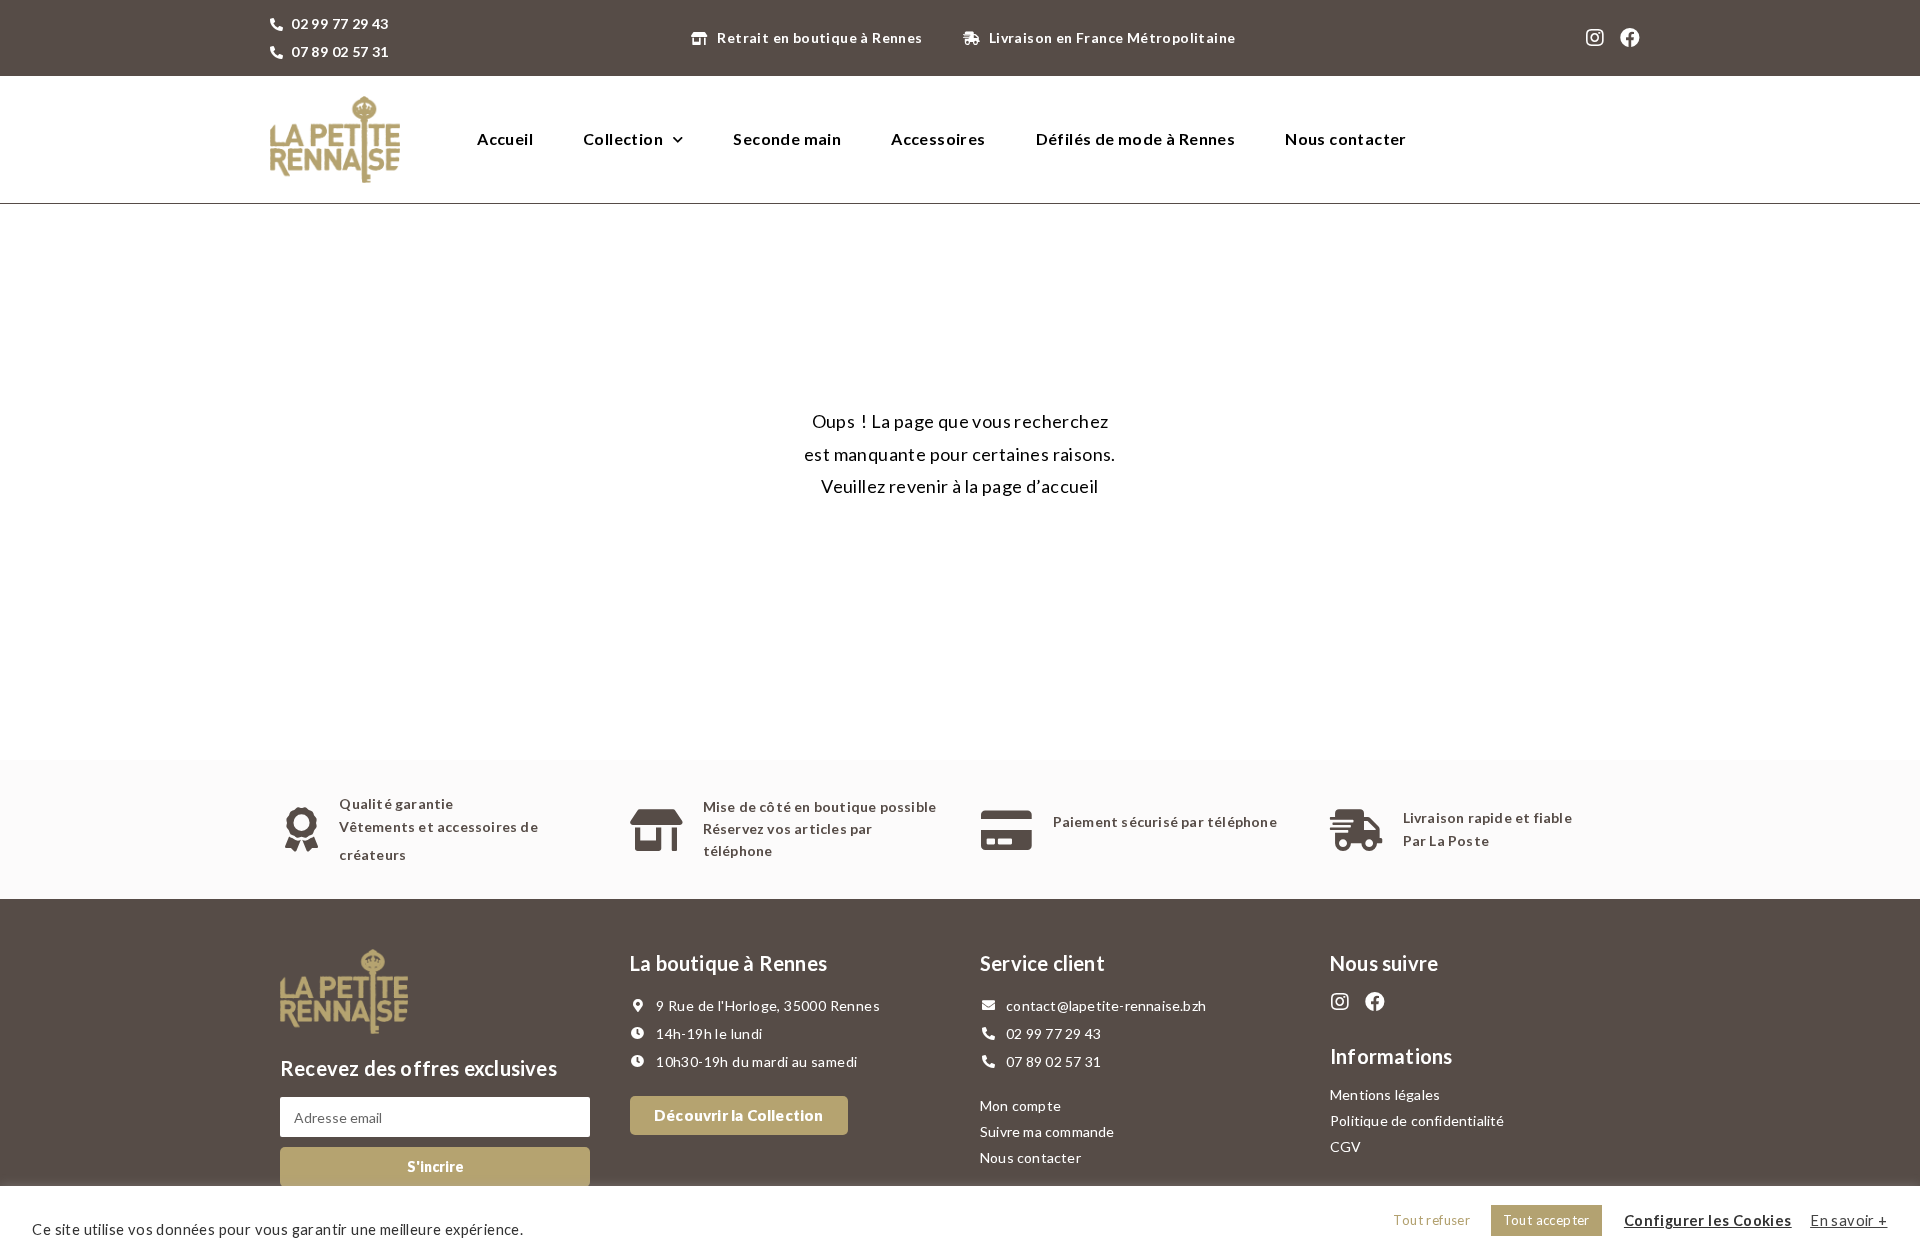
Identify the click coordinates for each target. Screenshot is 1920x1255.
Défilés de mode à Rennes (1136, 138)
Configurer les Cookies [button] (1708, 1220)
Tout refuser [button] (1431, 1220)
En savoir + (1848, 1220)
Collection (623, 138)
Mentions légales (1385, 1094)
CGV (1346, 1146)
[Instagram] (1595, 38)
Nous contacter (1346, 138)
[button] (739, 1115)
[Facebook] (1631, 38)
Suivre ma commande (1047, 1131)
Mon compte (1020, 1105)
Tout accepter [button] (1546, 1220)
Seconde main (787, 138)
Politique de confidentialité (1417, 1120)
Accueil (505, 138)
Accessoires (938, 138)
